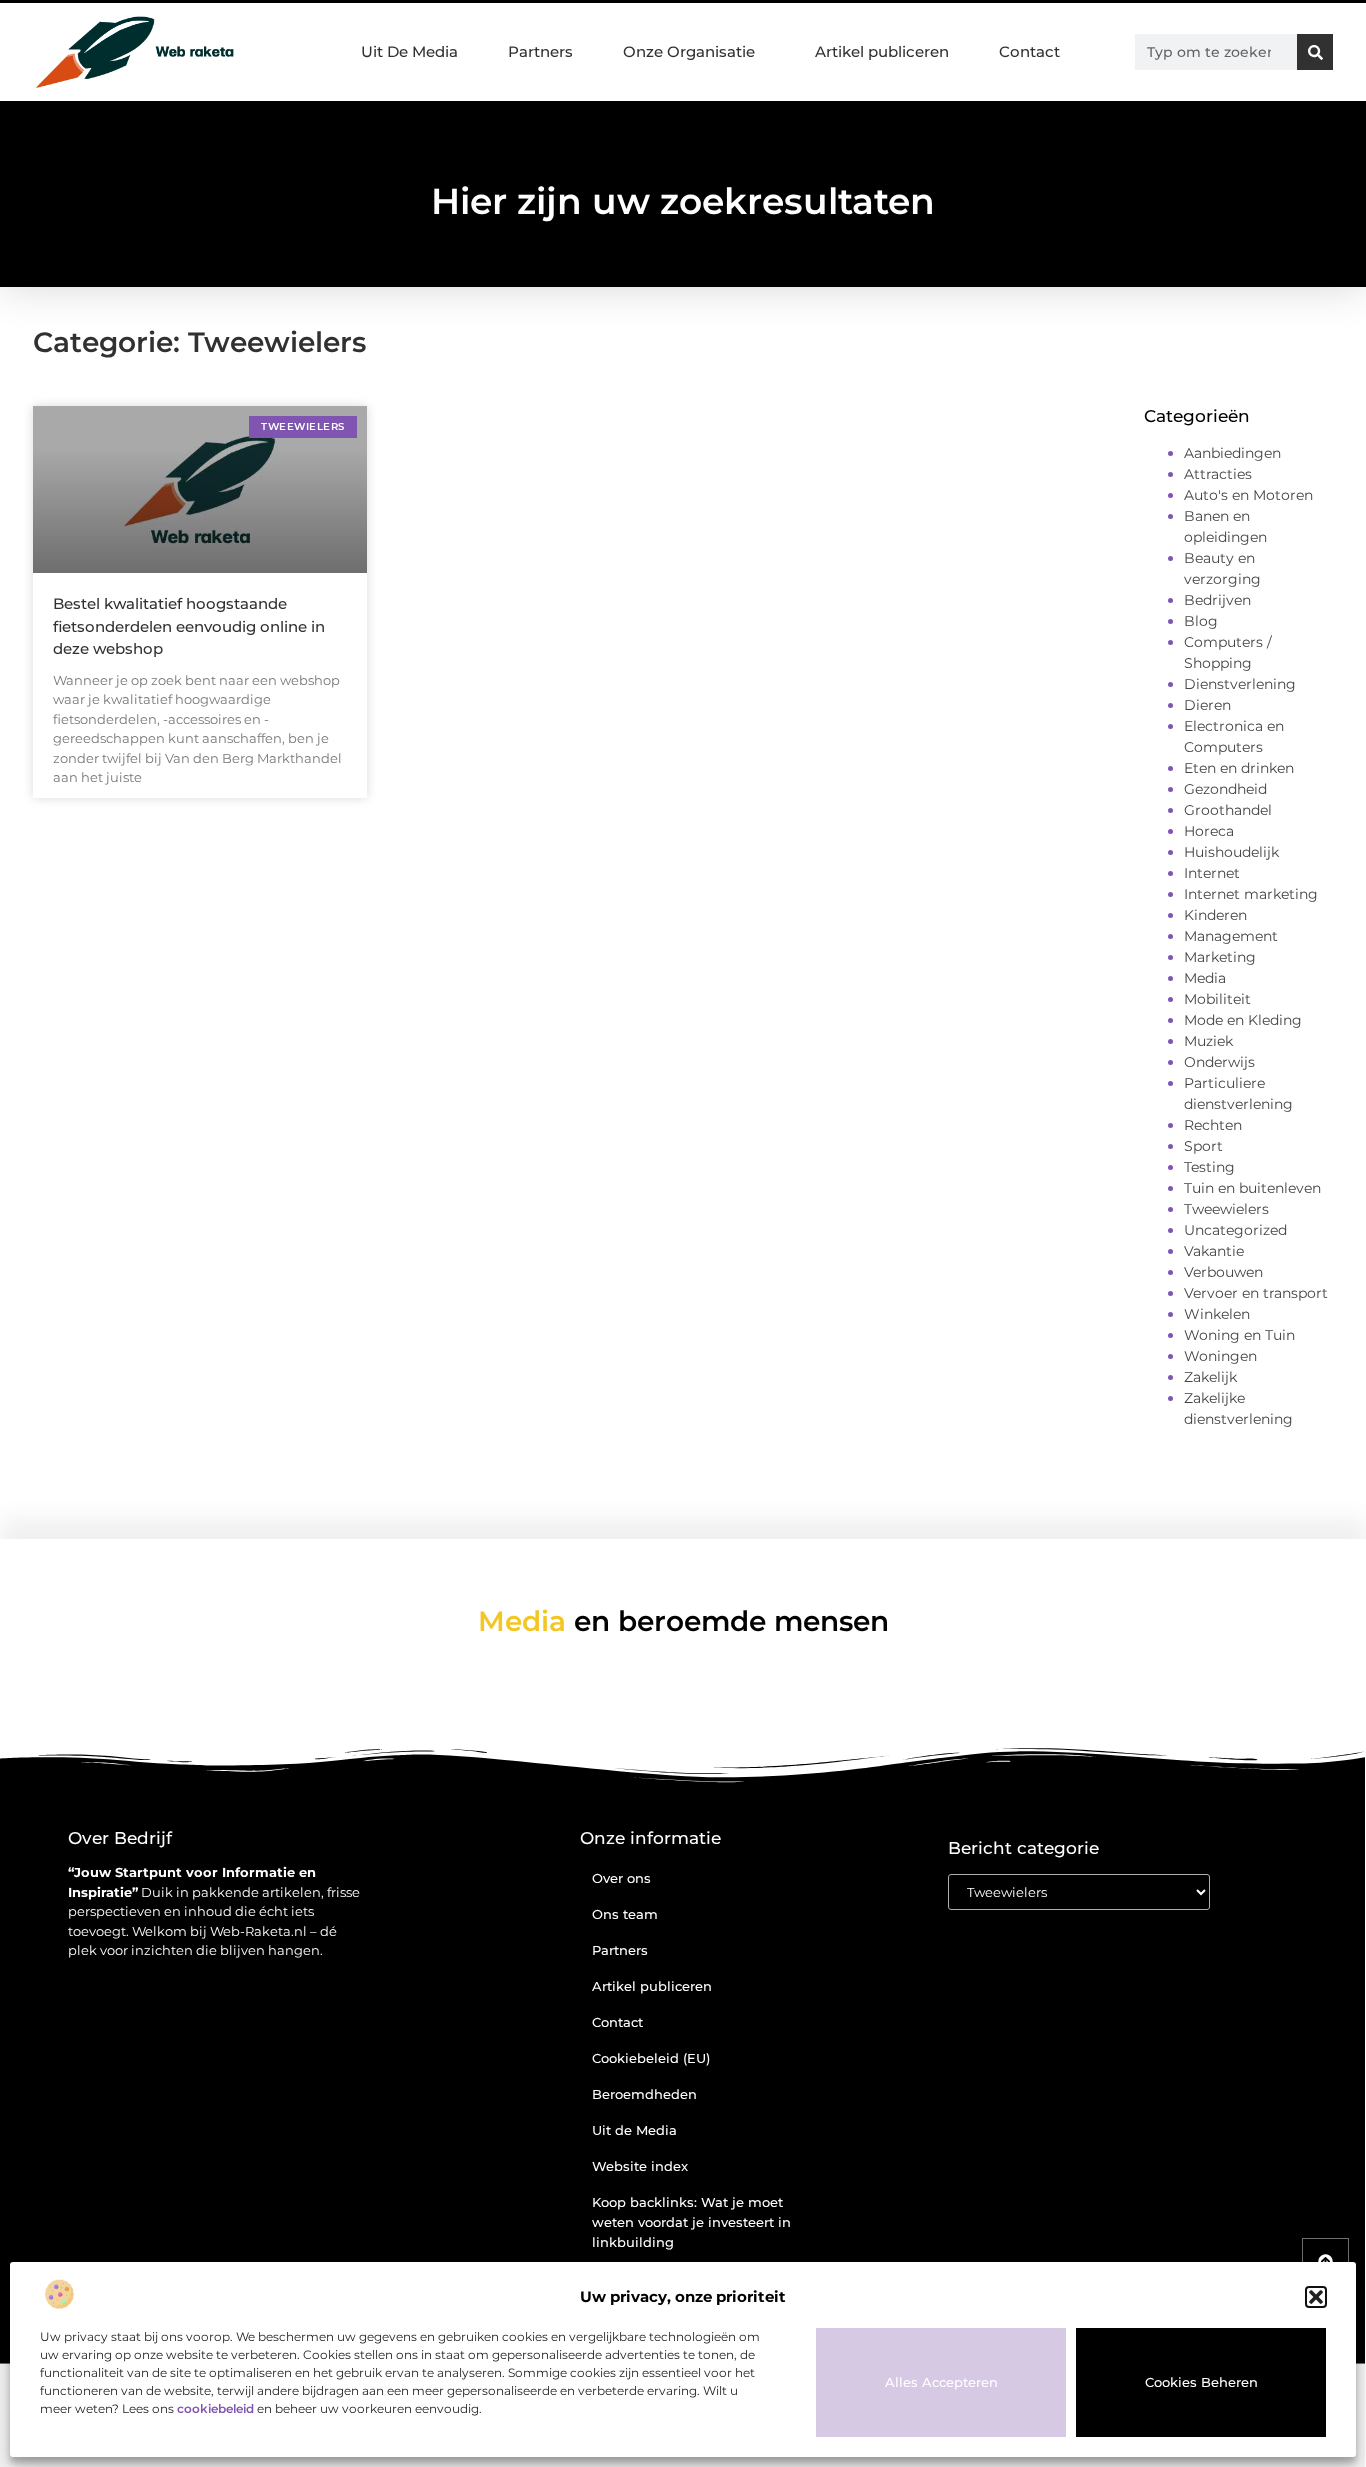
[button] (1316, 2297)
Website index (640, 2166)
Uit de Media (634, 2130)
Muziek (1208, 1041)
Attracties (1218, 474)
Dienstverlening (1240, 684)
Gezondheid (1225, 789)
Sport (1203, 1146)
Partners (540, 51)
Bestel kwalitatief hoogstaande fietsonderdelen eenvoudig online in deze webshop (189, 626)
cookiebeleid (215, 2408)
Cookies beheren (1201, 2382)
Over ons (621, 1878)
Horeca (1209, 831)
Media (1205, 978)
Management (1231, 936)
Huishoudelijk (1231, 852)
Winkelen (1217, 1314)
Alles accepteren (941, 2382)
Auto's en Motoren (1248, 495)
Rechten (1213, 1125)
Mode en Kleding (1243, 1020)
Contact (1029, 51)
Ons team (625, 1914)
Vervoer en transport (1256, 1293)
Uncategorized (1235, 1230)
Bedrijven (1217, 600)
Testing (1209, 1167)
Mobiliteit (1217, 999)
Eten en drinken (1239, 768)
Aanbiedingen (1232, 453)
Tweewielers (1226, 1209)
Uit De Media (409, 51)
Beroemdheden (644, 2094)
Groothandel (1228, 810)
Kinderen (1215, 915)
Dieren (1207, 705)
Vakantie (1214, 1251)
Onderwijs (1219, 1062)
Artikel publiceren (882, 51)
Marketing (1220, 957)
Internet (1212, 873)
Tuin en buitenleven (1252, 1188)
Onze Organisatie (689, 51)
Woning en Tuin (1239, 1335)
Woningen (1220, 1356)
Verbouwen (1223, 1272)
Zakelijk (1210, 1377)
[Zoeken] (1315, 52)
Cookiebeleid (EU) (651, 2058)
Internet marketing (1251, 894)
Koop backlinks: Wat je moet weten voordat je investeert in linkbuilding (691, 2222)
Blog (1201, 621)
